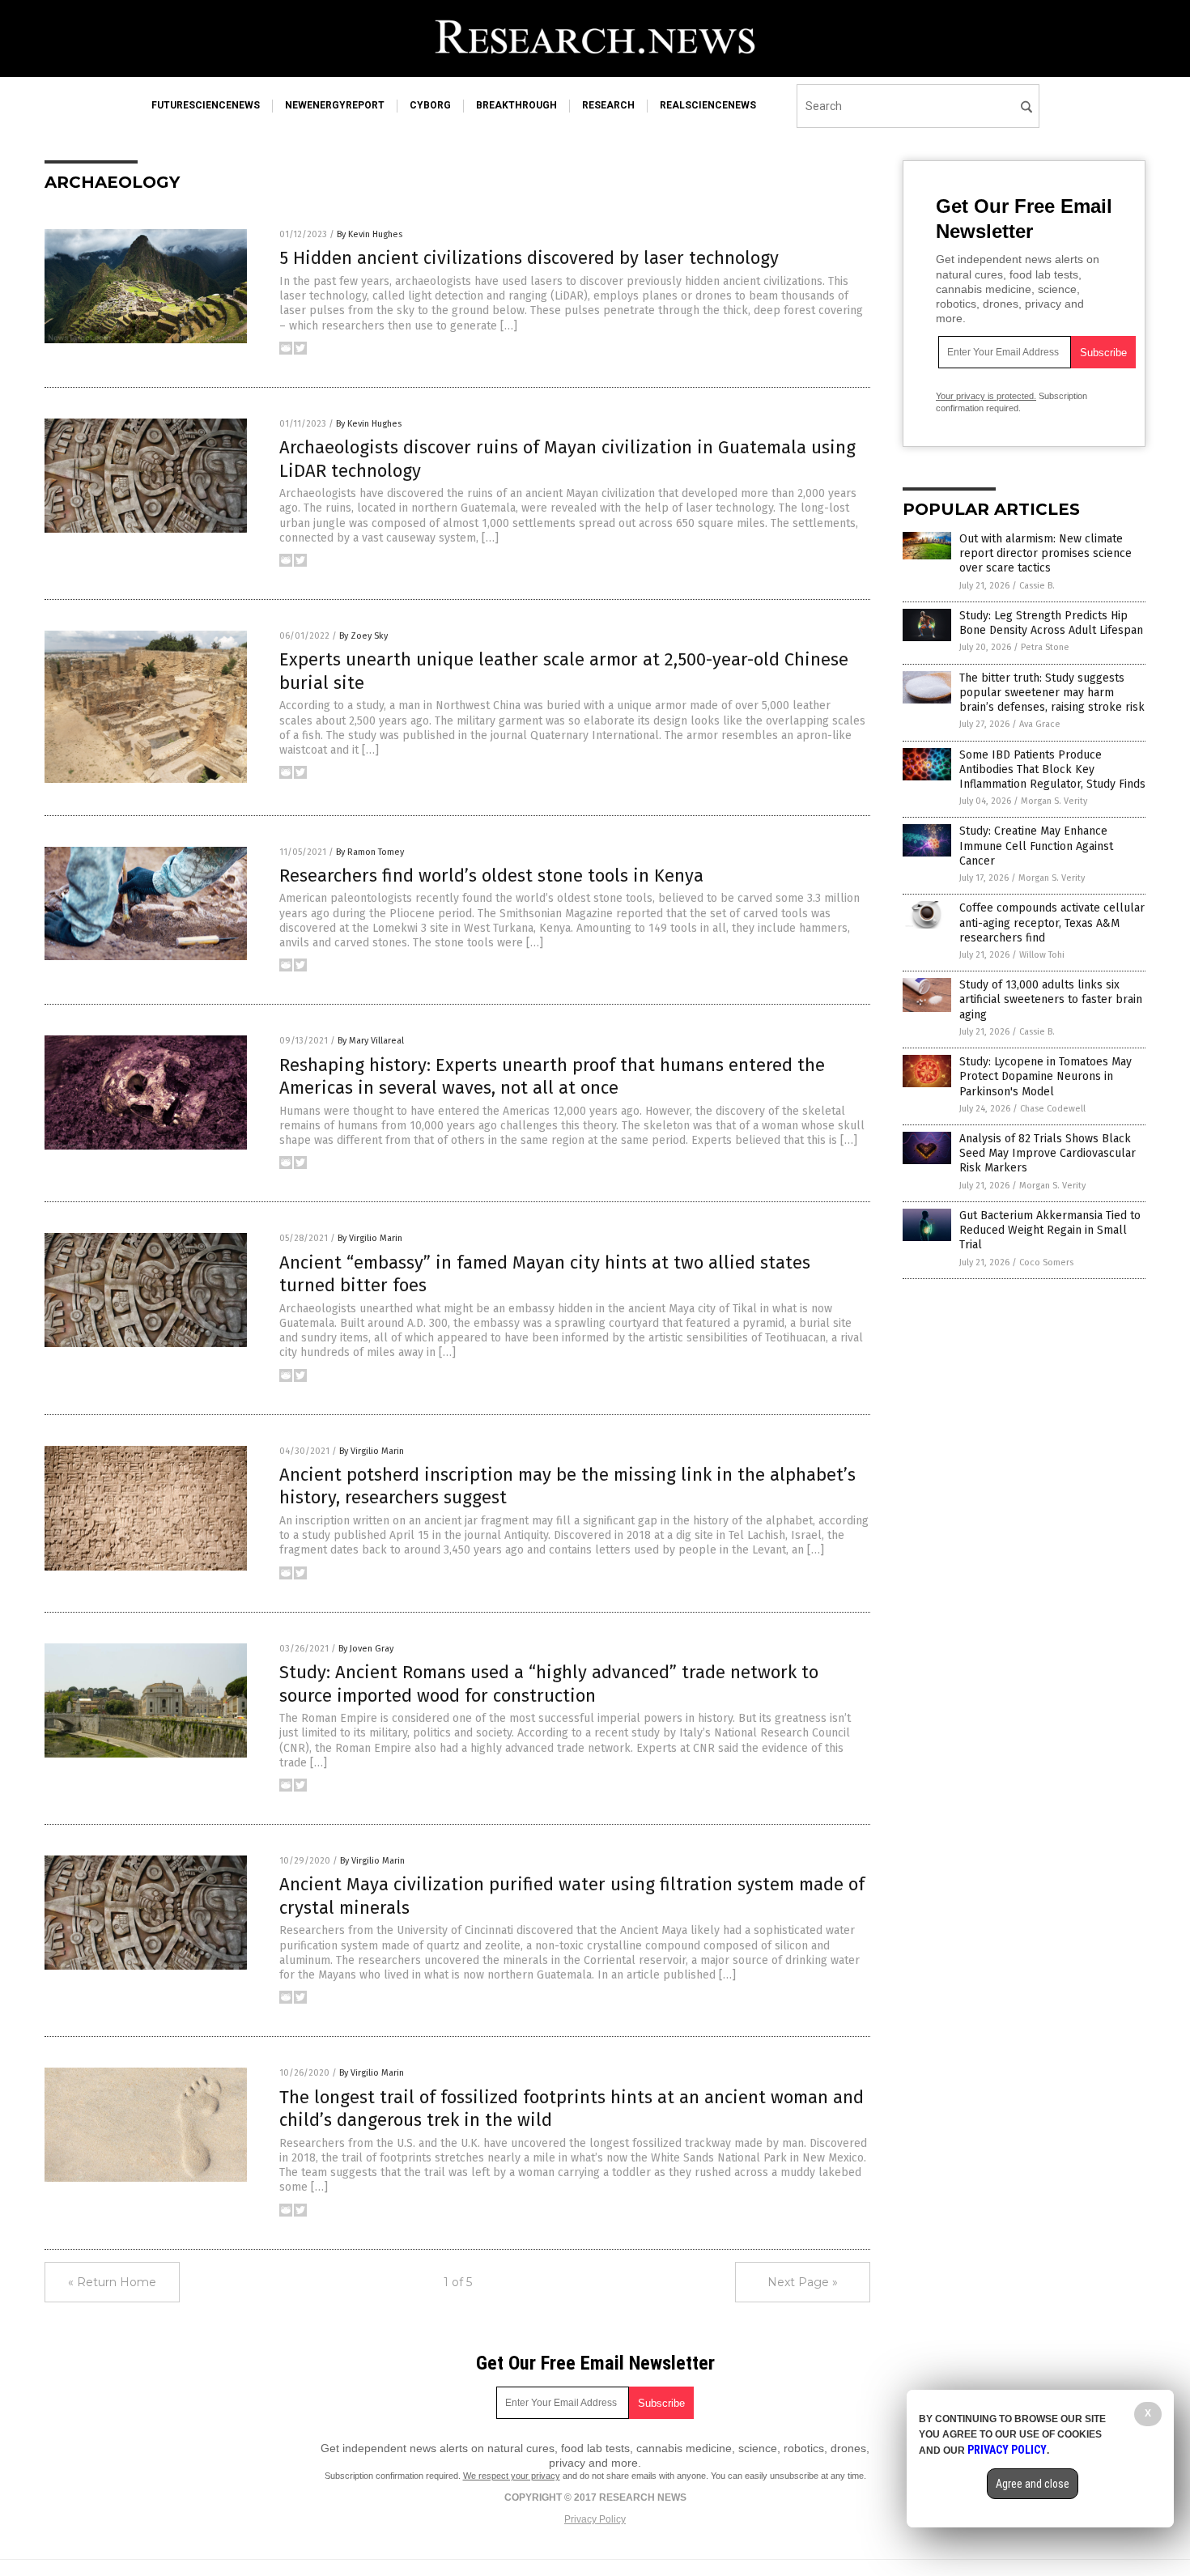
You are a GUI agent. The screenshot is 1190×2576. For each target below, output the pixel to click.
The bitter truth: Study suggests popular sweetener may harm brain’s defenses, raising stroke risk (1052, 693)
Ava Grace (1040, 724)
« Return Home (112, 2282)
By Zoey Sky (363, 636)
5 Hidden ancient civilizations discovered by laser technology (529, 258)
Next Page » (803, 2282)
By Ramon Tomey (370, 852)
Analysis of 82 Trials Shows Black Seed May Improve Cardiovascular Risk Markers (1048, 1153)
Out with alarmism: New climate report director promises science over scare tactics (1045, 553)
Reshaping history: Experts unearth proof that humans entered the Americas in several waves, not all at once (552, 1077)
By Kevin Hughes (370, 234)
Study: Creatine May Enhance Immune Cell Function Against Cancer (1036, 846)
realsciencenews (708, 105)
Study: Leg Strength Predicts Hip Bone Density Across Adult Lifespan (1051, 623)
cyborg (430, 105)
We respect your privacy (512, 2476)
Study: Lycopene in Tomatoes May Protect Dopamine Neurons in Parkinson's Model (1045, 1076)
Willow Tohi (1042, 955)
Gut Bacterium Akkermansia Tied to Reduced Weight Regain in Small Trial (1050, 1230)
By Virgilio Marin (370, 1238)
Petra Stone (1045, 647)
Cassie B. (1037, 586)
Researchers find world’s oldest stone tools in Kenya (491, 876)
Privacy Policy (595, 2519)
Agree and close (1033, 2484)
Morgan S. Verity (1054, 801)
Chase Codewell (1053, 1109)
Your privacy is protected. (986, 396)
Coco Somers (1046, 1262)
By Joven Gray (366, 1649)
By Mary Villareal (371, 1041)
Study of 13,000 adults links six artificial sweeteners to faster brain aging (1051, 999)
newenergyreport (335, 105)
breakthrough (516, 105)
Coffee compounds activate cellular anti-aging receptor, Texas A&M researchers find (1052, 922)
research (608, 105)
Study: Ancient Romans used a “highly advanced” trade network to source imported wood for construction (549, 1684)
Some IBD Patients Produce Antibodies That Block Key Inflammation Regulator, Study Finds (1052, 769)
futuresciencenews (206, 105)
